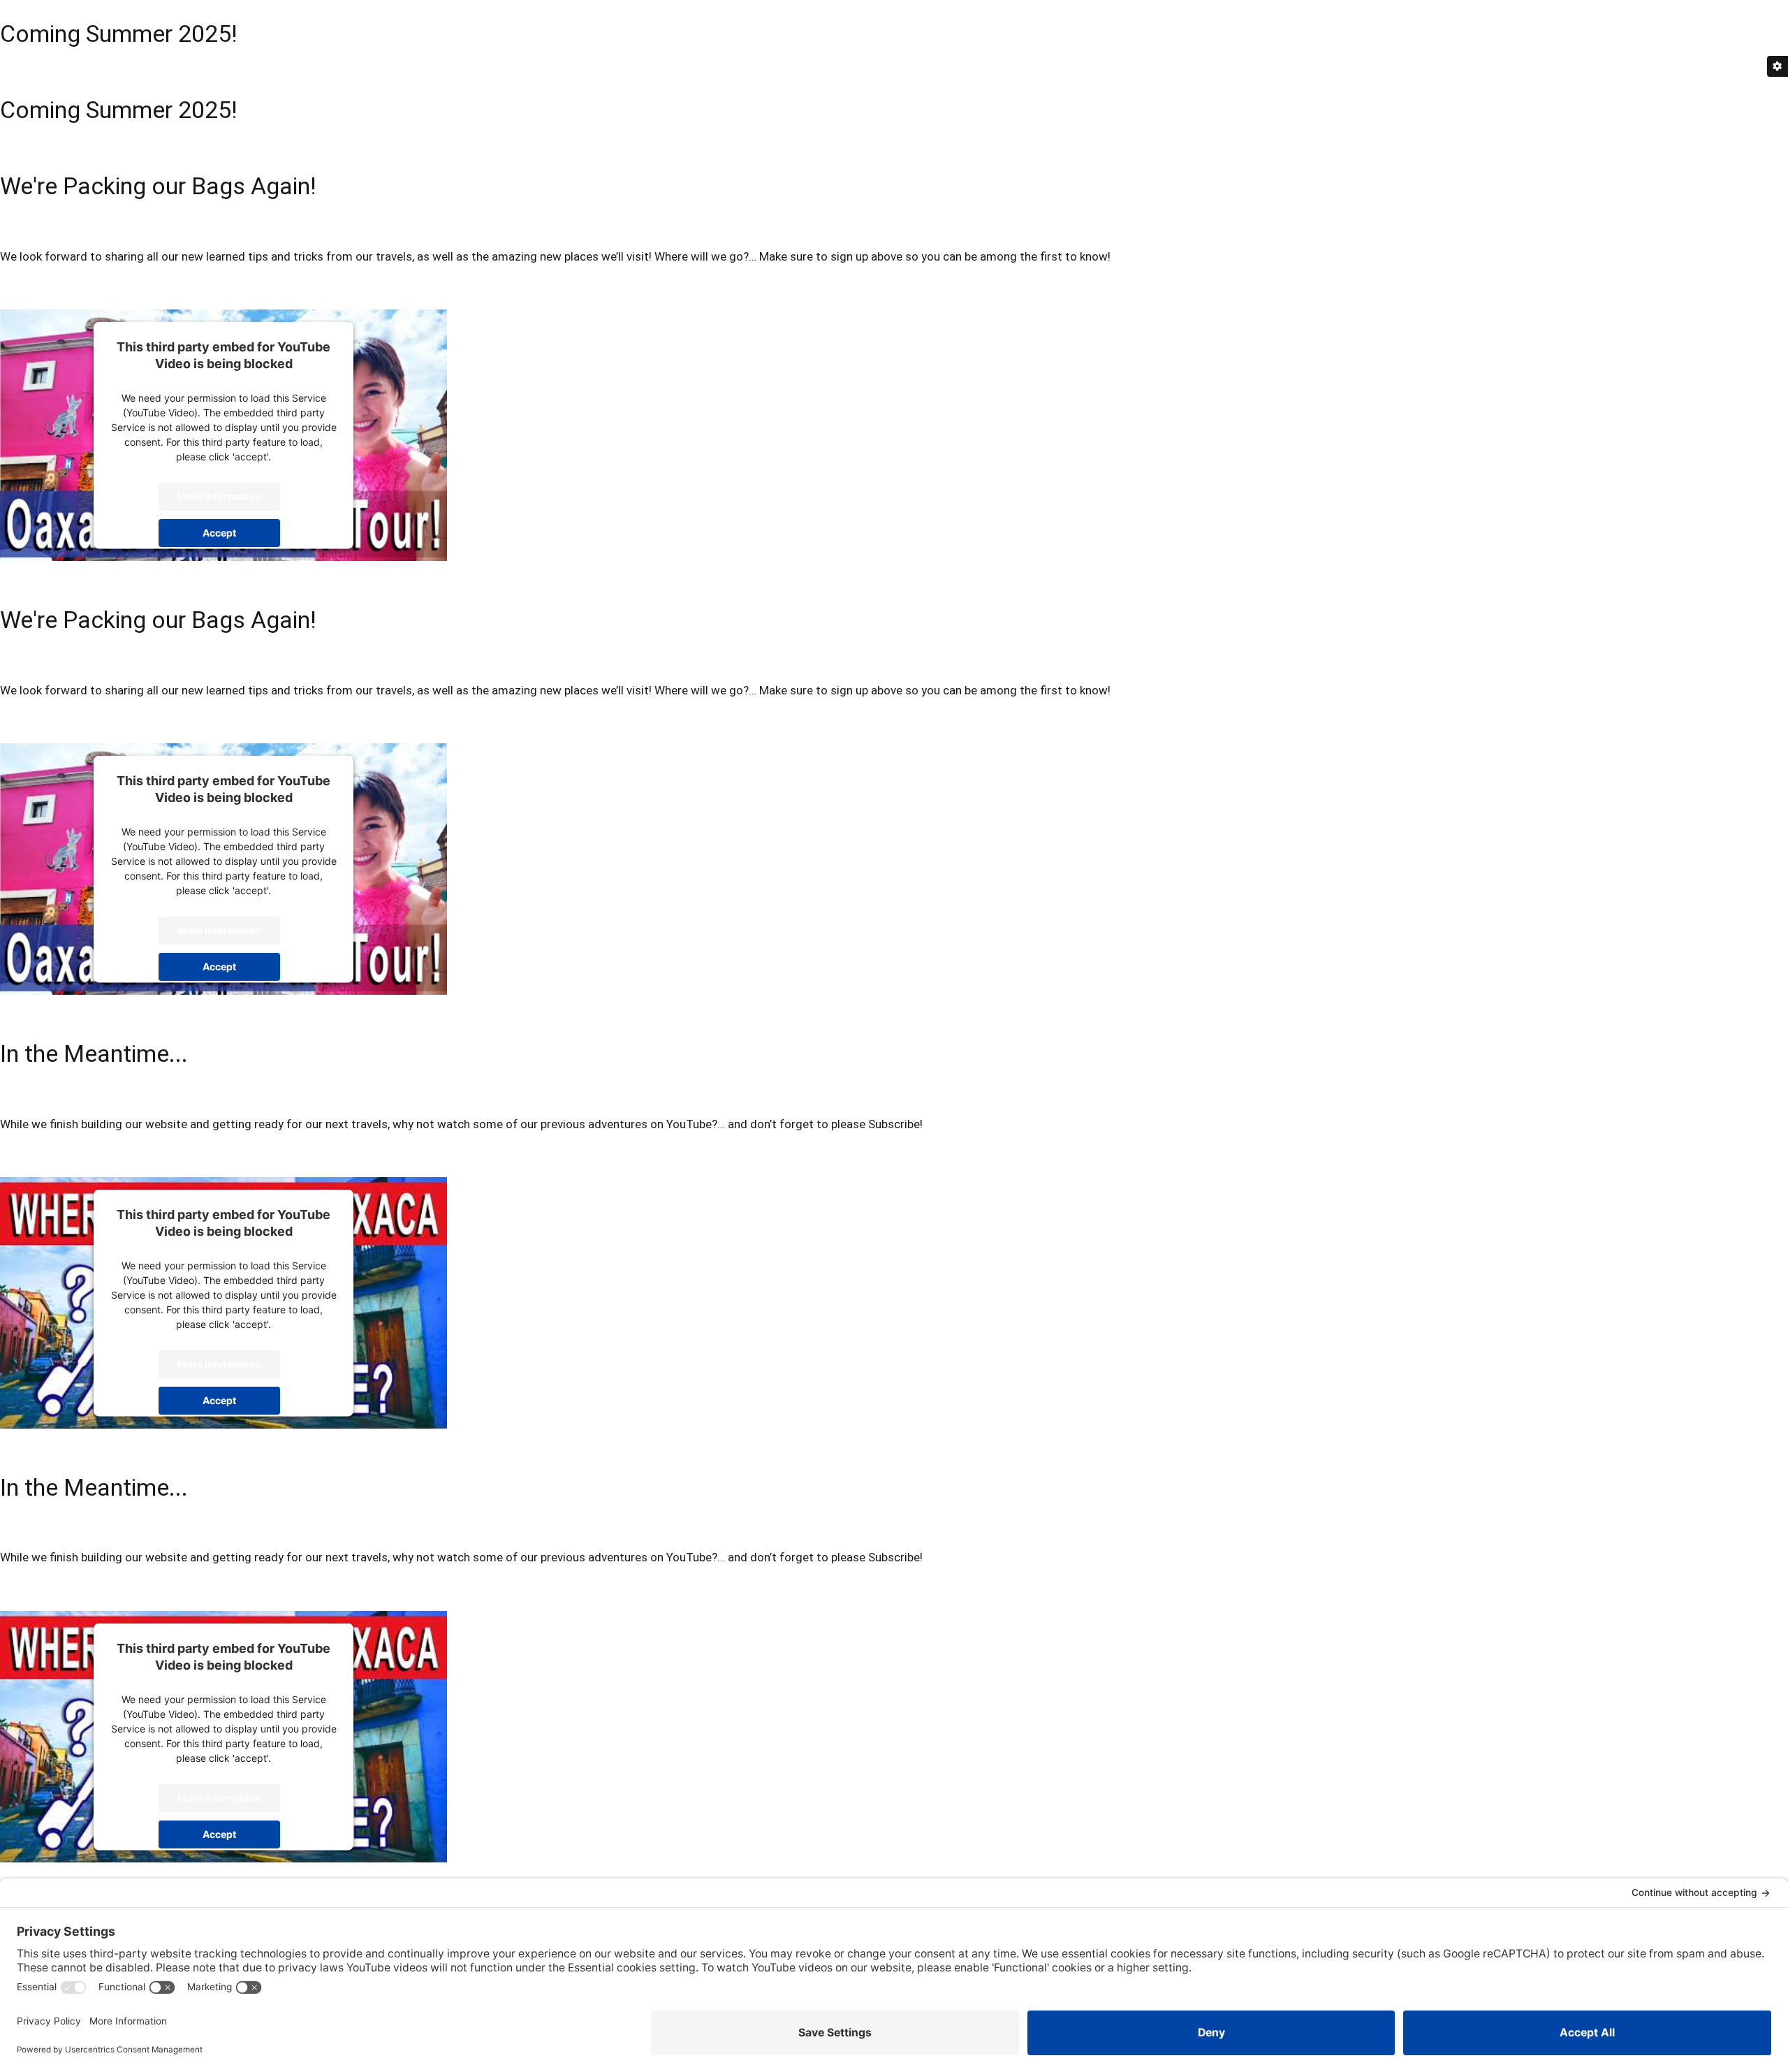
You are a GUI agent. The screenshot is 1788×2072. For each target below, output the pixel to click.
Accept (219, 533)
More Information (219, 496)
